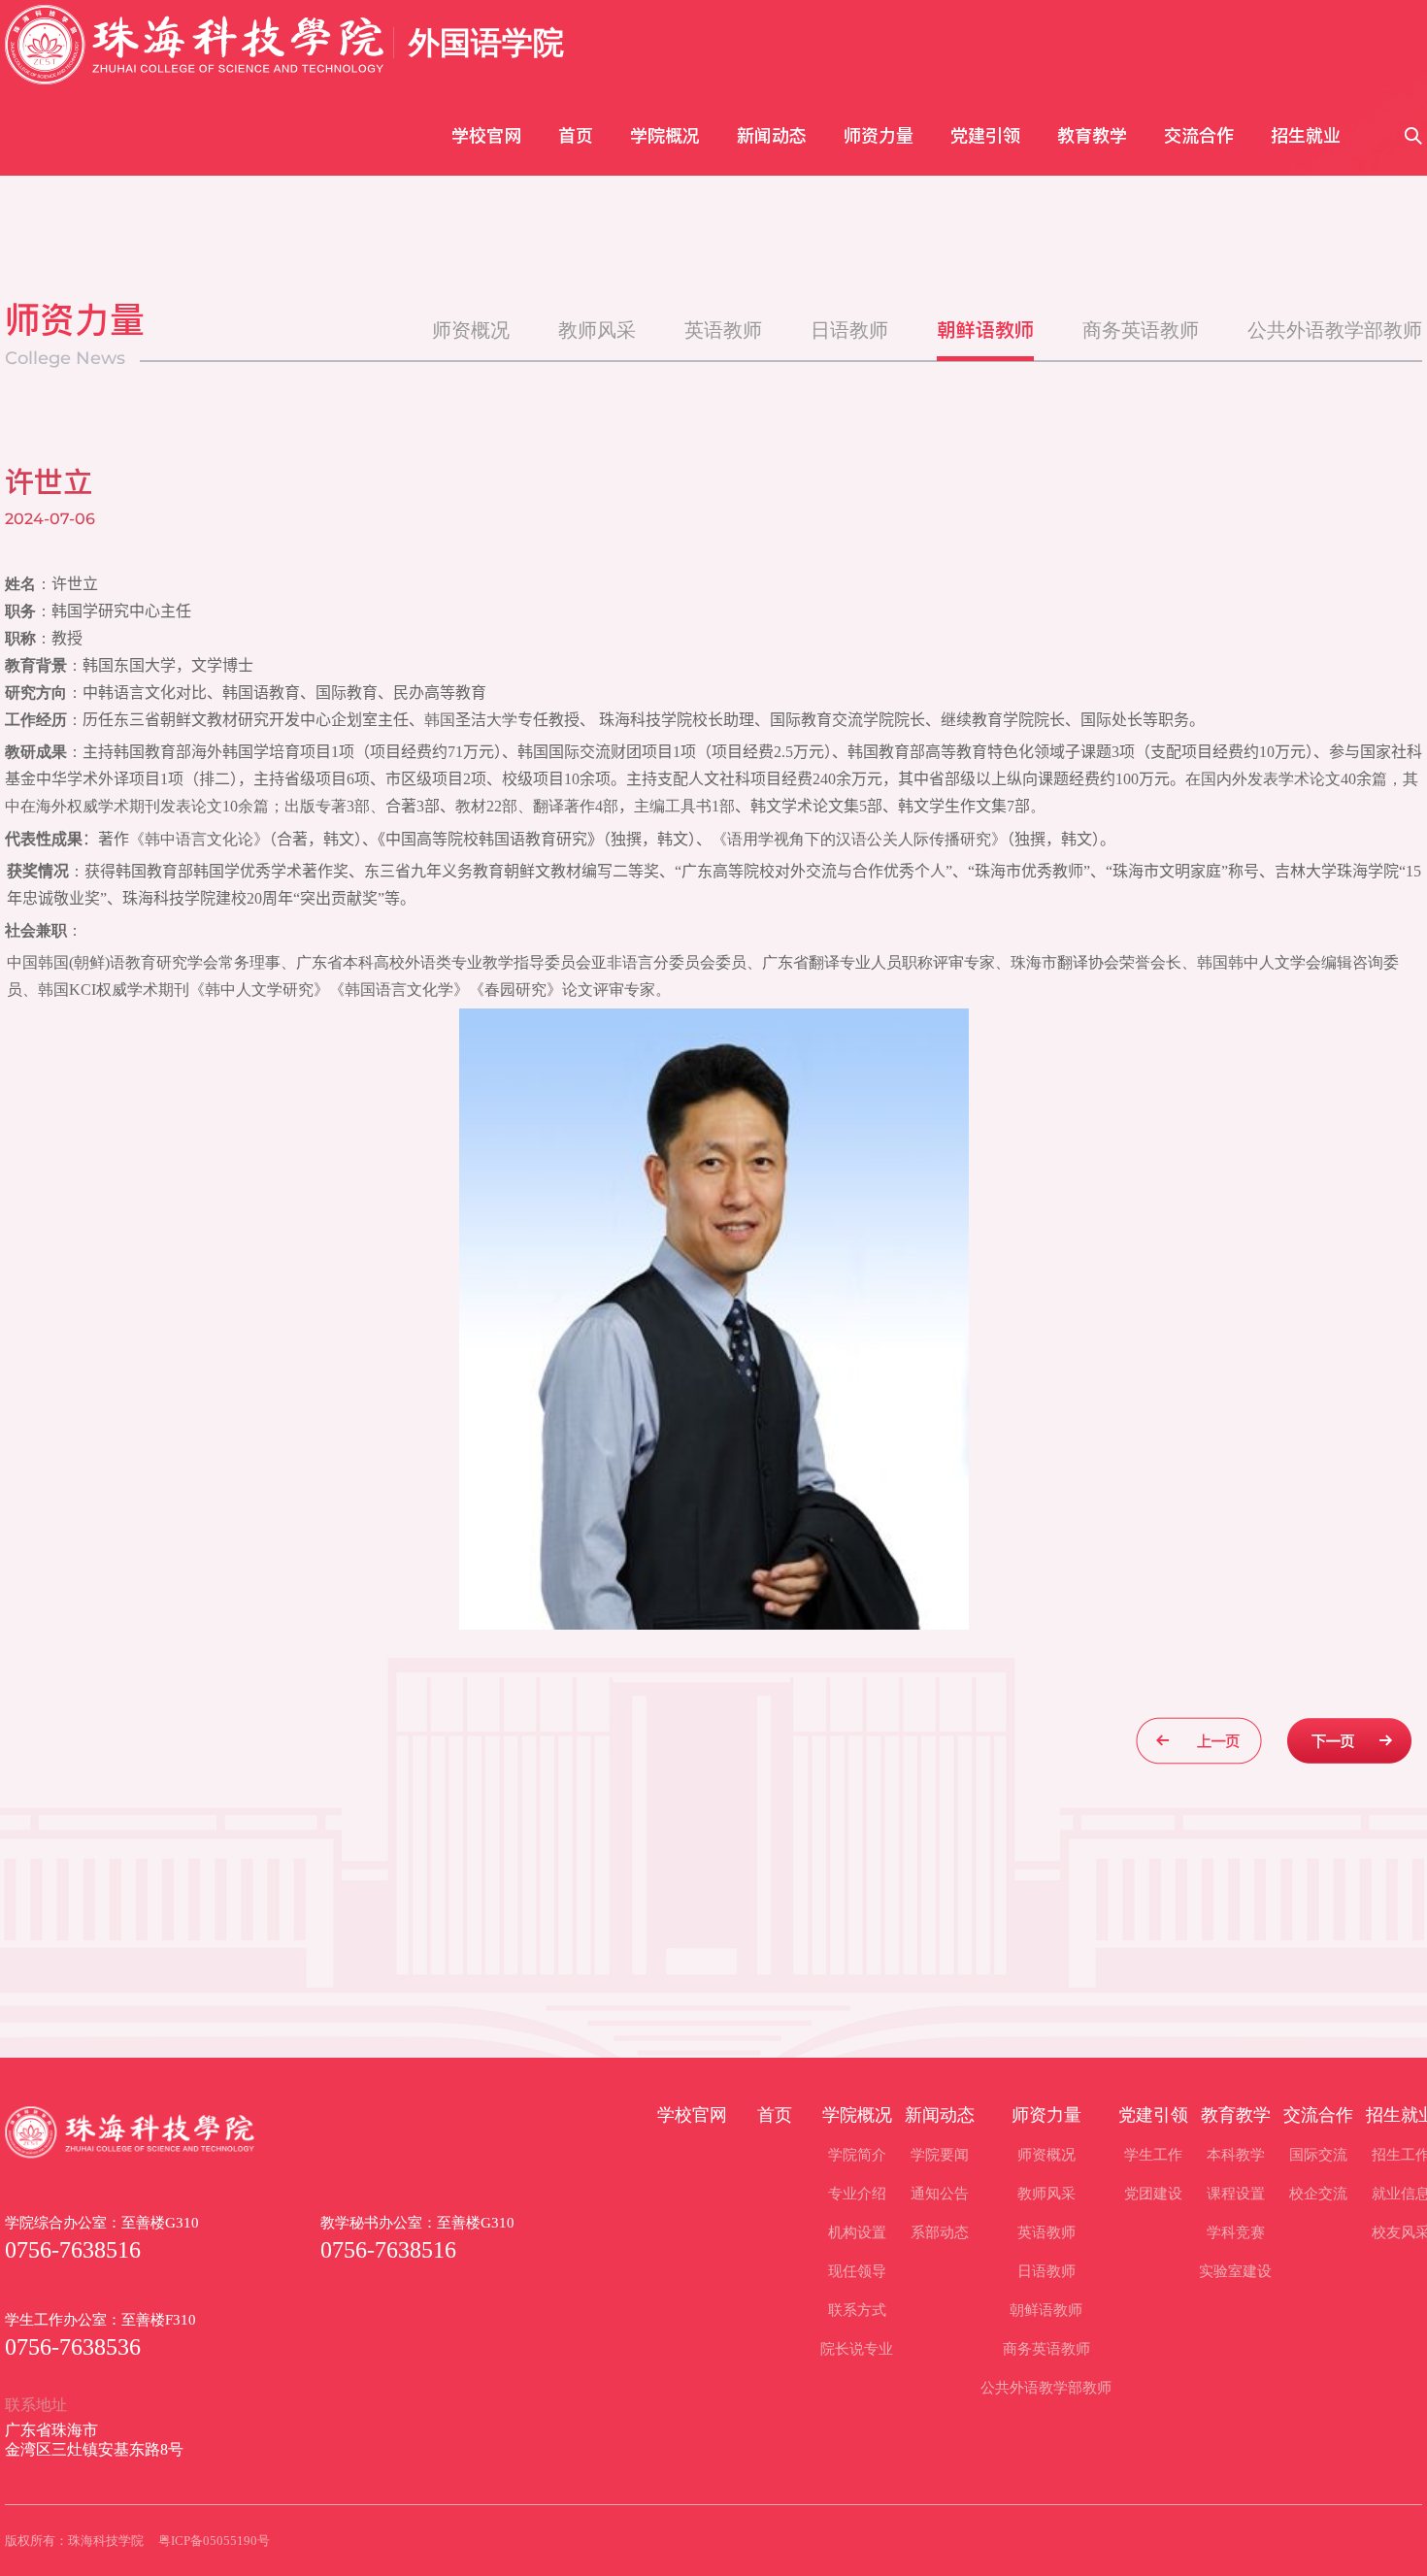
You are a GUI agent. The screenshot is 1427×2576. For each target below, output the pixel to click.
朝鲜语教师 (985, 330)
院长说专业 (857, 2349)
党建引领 (985, 135)
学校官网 (486, 135)
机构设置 (857, 2232)
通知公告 (940, 2194)
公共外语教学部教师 (1335, 330)
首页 (576, 135)
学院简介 (857, 2155)
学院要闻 (940, 2155)
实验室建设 (1235, 2271)
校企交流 (1318, 2194)
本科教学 (1236, 2155)
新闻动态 (772, 135)
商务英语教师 (1141, 330)
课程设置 (1236, 2194)
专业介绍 (857, 2194)
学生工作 (1153, 2155)
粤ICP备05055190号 (214, 2541)
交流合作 (1199, 135)
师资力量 (879, 135)
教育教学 (1092, 135)
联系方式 (857, 2310)
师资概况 (471, 330)
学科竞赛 (1236, 2232)
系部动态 (940, 2232)
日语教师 (849, 330)
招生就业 (1306, 135)
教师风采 (597, 330)
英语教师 (723, 330)
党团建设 (1153, 2194)
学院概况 (665, 135)
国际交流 (1318, 2155)
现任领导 (857, 2271)
